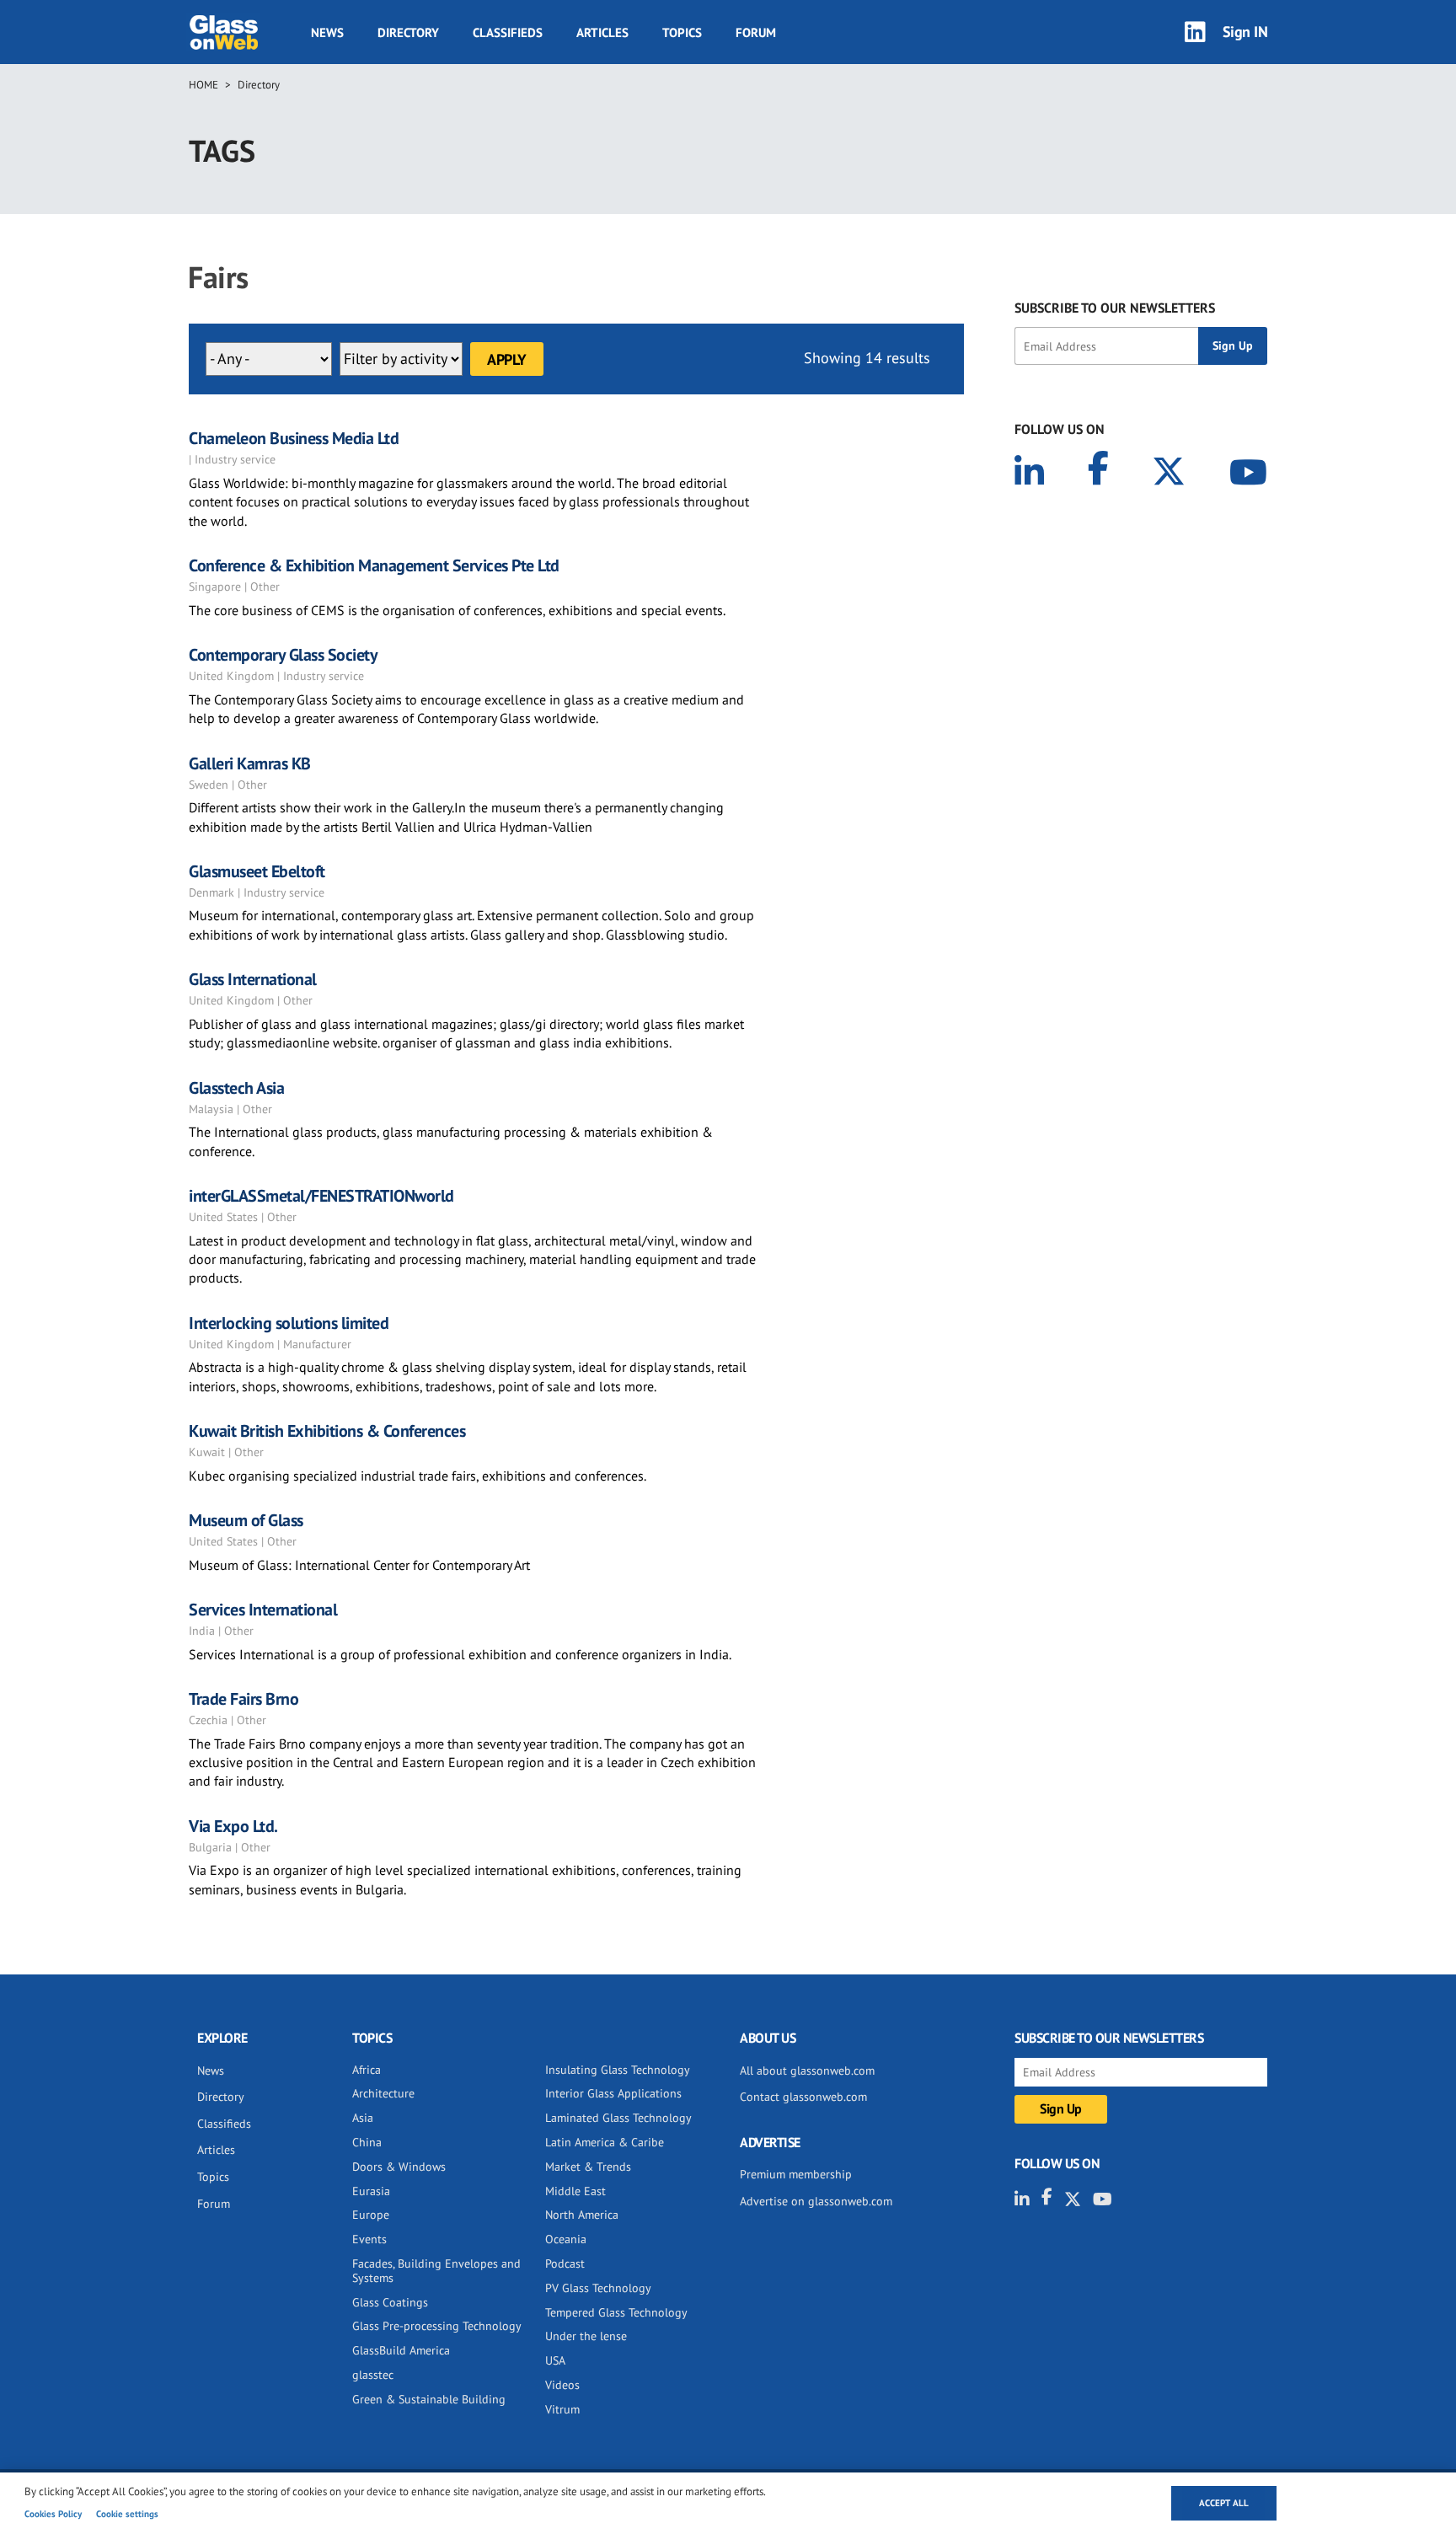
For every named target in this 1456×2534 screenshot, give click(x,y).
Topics (682, 32)
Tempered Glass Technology (616, 2312)
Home (203, 85)
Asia (363, 2118)
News (327, 32)
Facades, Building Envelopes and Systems (436, 2271)
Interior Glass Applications (613, 2093)
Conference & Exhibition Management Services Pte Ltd (374, 565)
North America (582, 2215)
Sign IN (1245, 32)
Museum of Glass (246, 1520)
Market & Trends (588, 2167)
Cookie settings (127, 2514)
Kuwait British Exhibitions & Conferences (327, 1431)
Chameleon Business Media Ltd (294, 438)
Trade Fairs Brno (244, 1699)
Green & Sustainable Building (429, 2399)
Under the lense (586, 2336)
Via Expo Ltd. (233, 1826)
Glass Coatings (390, 2302)
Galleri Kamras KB (250, 763)
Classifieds (508, 32)
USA (555, 2360)
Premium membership (796, 2174)
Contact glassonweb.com (803, 2097)
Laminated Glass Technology (618, 2118)
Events (369, 2239)
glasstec (373, 2375)
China (367, 2142)
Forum (756, 32)
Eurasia (371, 2191)
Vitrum (562, 2409)
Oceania (566, 2239)
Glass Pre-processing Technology (437, 2326)
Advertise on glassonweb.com (816, 2201)
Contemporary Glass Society (283, 655)
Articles (602, 32)
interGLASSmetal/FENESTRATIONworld (321, 1196)
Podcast (565, 2263)
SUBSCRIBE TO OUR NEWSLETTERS (1115, 308)
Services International (263, 1610)
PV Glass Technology (598, 2288)
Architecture (383, 2093)
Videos (562, 2385)
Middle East (575, 2191)
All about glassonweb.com (807, 2071)
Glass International (253, 979)
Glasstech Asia (236, 1088)
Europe (371, 2215)
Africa (367, 2070)
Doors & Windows (399, 2167)
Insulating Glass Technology (618, 2070)
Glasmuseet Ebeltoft (257, 871)
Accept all (1224, 2503)
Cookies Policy (53, 2514)
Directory (408, 32)
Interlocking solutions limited (289, 1323)
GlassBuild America (401, 2350)
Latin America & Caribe (605, 2142)
